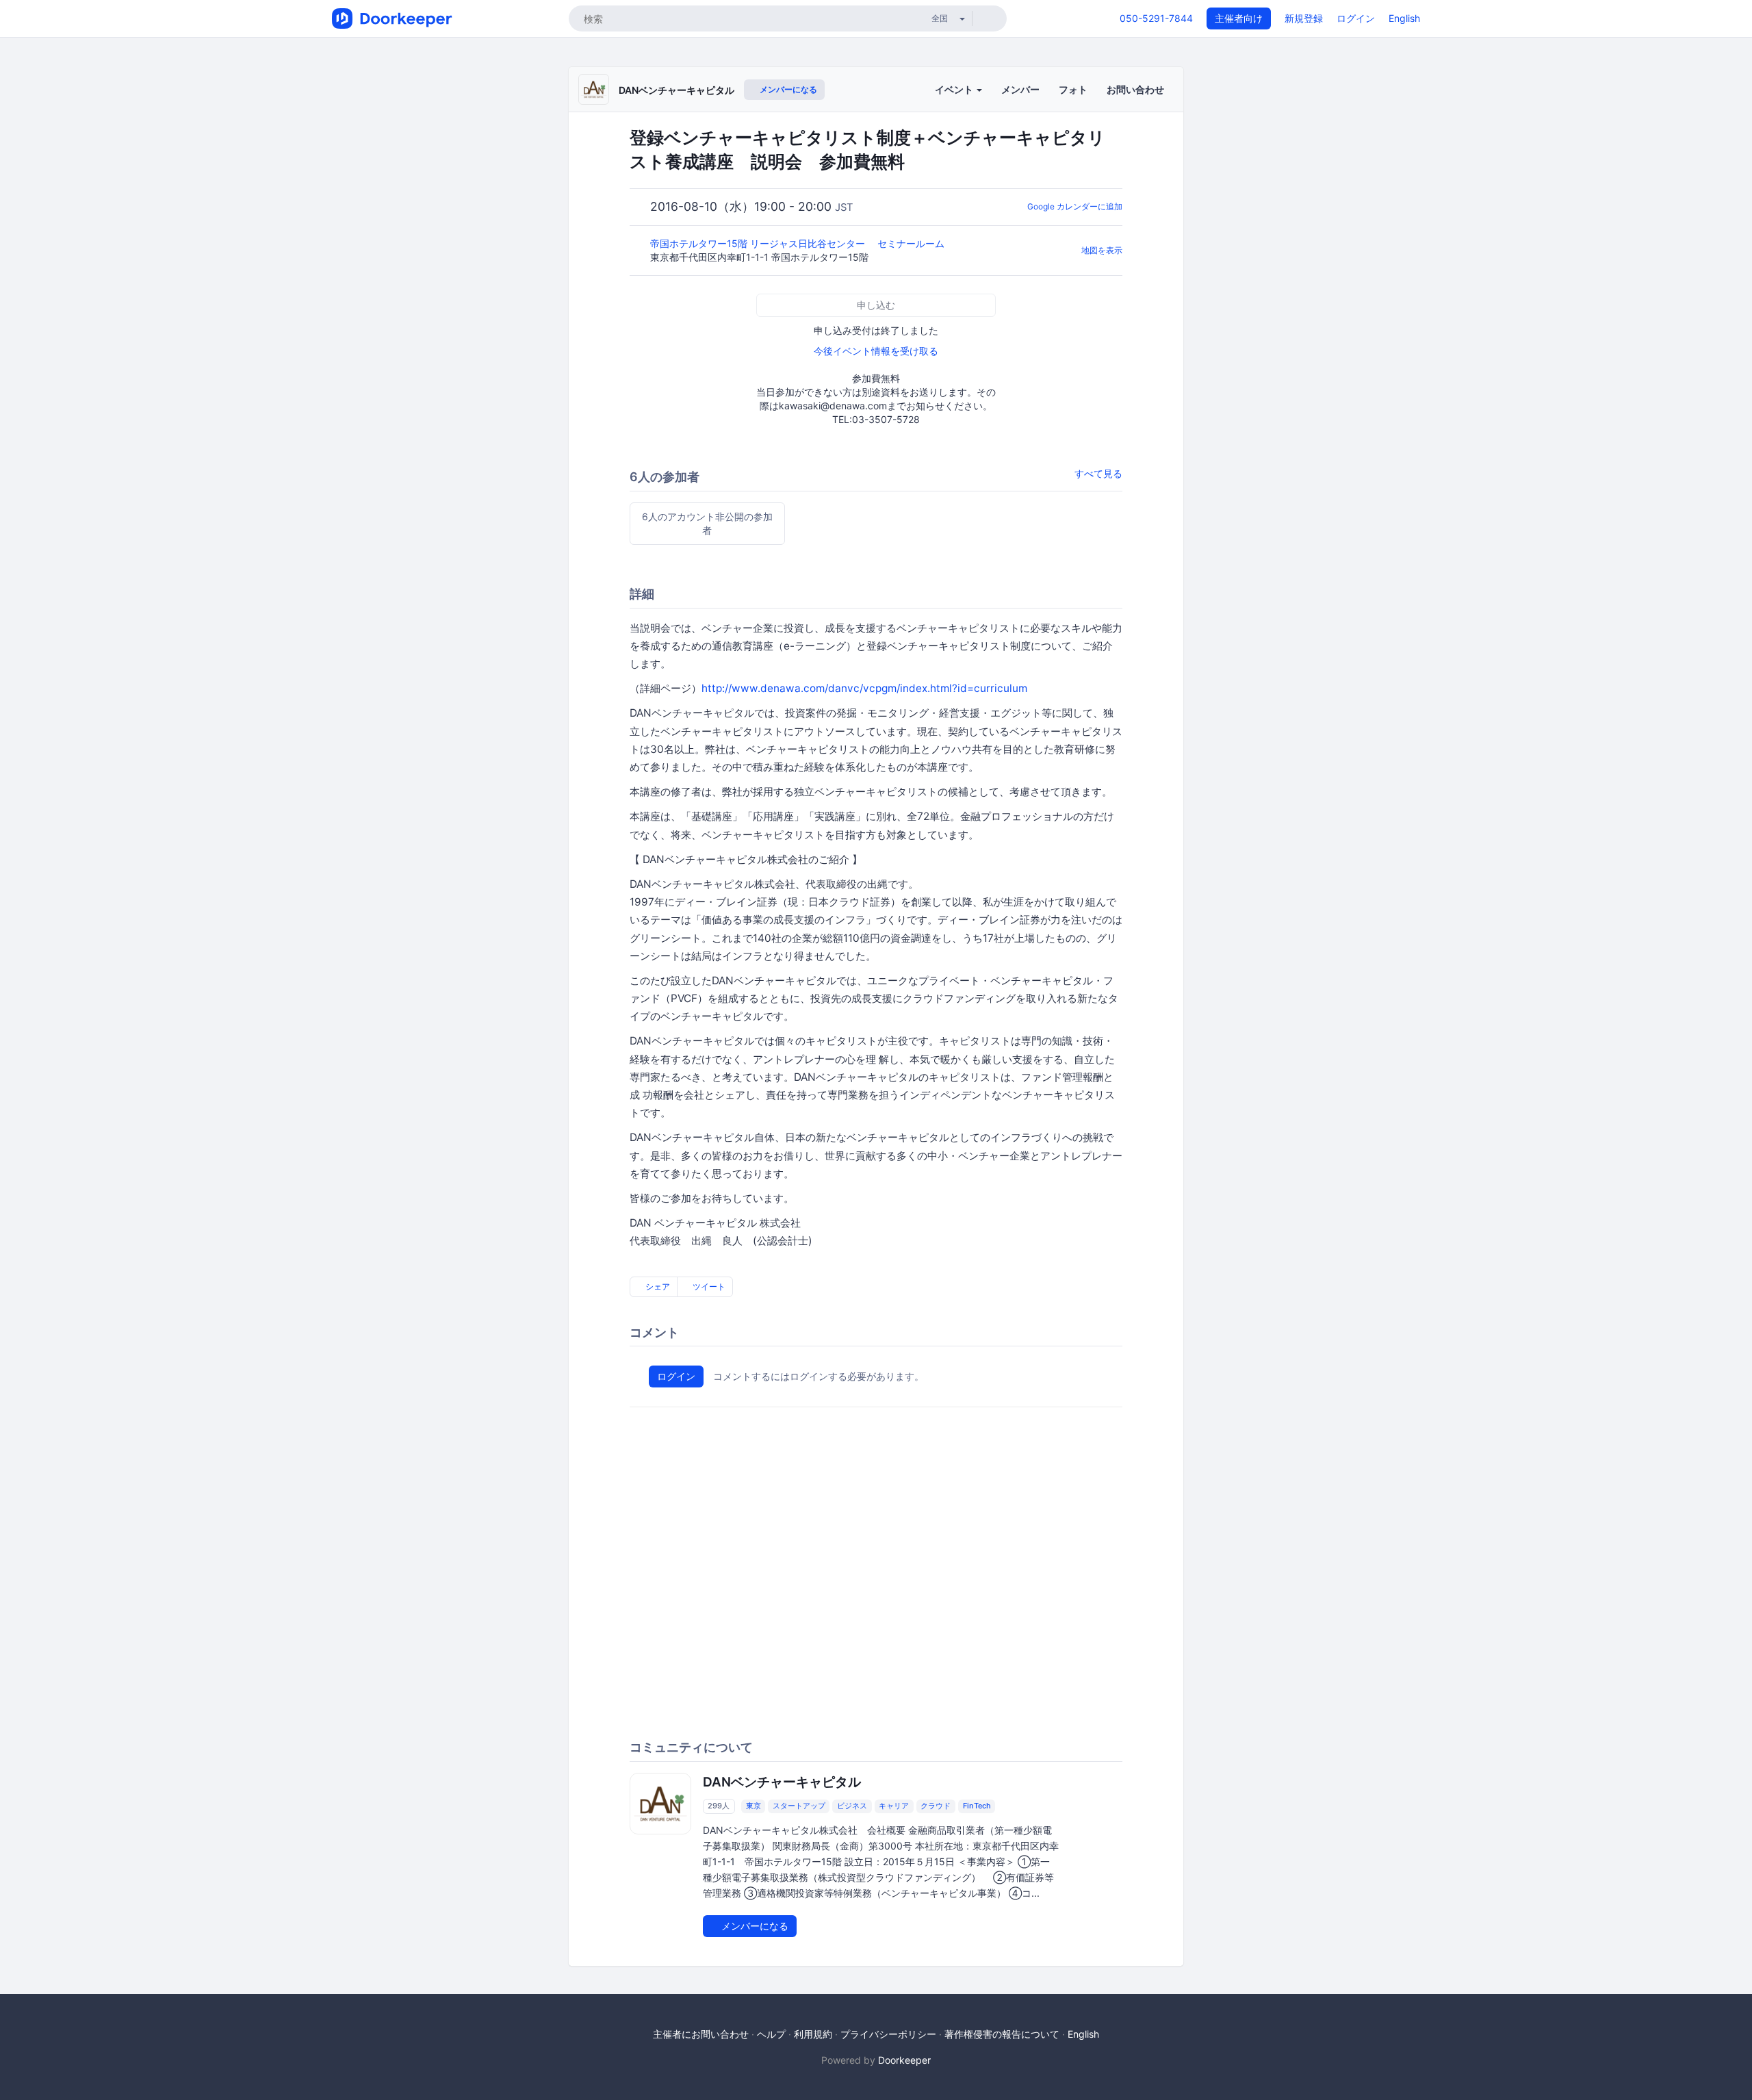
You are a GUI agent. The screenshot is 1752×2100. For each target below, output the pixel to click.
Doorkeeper (904, 2060)
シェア (657, 1286)
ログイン (1356, 18)
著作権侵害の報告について (1002, 2034)
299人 (719, 1806)
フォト (1073, 89)
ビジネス (852, 1806)
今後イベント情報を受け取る (876, 351)
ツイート (708, 1286)
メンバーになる (787, 89)
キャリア (894, 1806)
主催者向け (1239, 18)
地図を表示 (1102, 250)
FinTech (977, 1806)
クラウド (936, 1806)
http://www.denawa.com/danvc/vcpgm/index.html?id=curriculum (864, 688)
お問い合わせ (1135, 89)
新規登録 (1304, 18)
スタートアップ (799, 1806)
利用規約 (813, 2034)
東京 (753, 1806)
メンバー (1020, 89)
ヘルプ (771, 2034)
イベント (955, 89)
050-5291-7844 (1156, 18)
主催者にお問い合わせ (701, 2034)
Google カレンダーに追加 (1075, 206)
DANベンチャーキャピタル (677, 90)
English (1404, 18)
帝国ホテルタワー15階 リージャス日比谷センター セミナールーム (799, 243)
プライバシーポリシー (888, 2034)
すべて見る (1098, 473)
